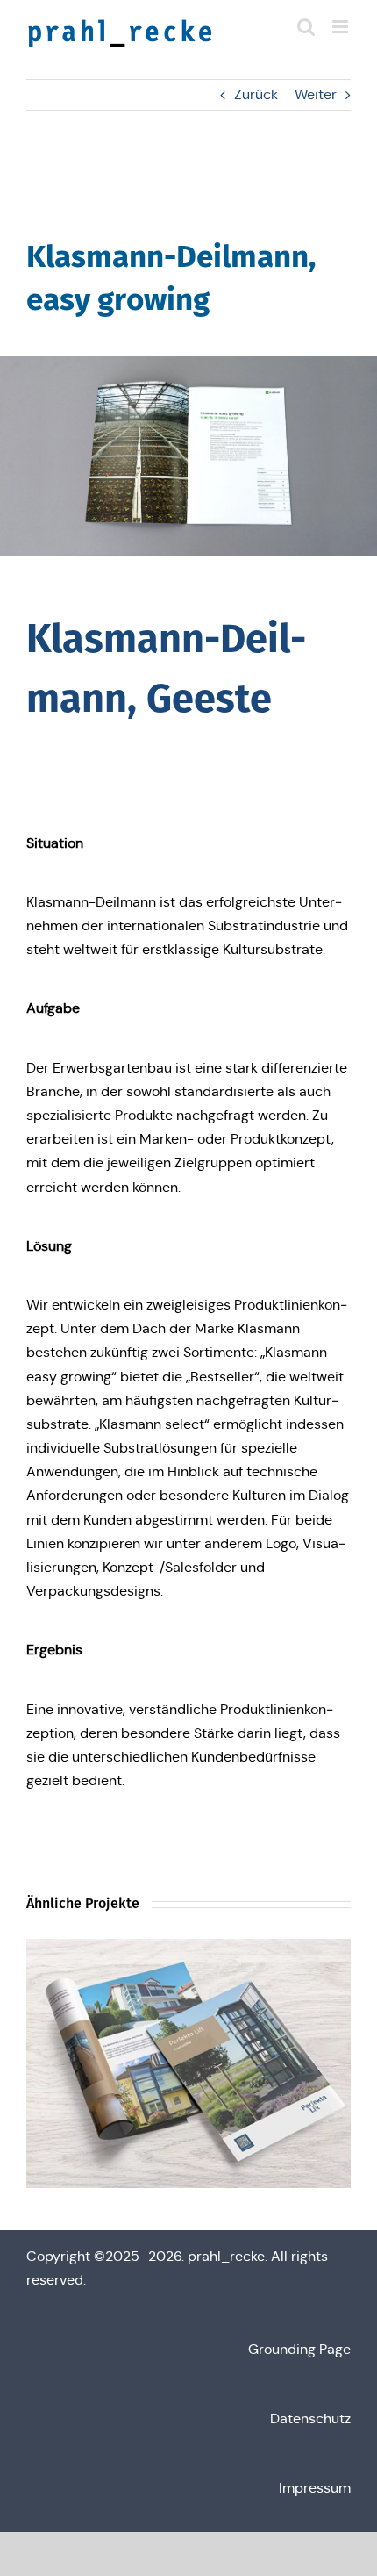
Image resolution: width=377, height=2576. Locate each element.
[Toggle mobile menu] (341, 27)
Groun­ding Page (299, 2349)
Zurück (256, 94)
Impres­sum (315, 2488)
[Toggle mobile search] (306, 27)
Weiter (316, 94)
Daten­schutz (310, 2418)
